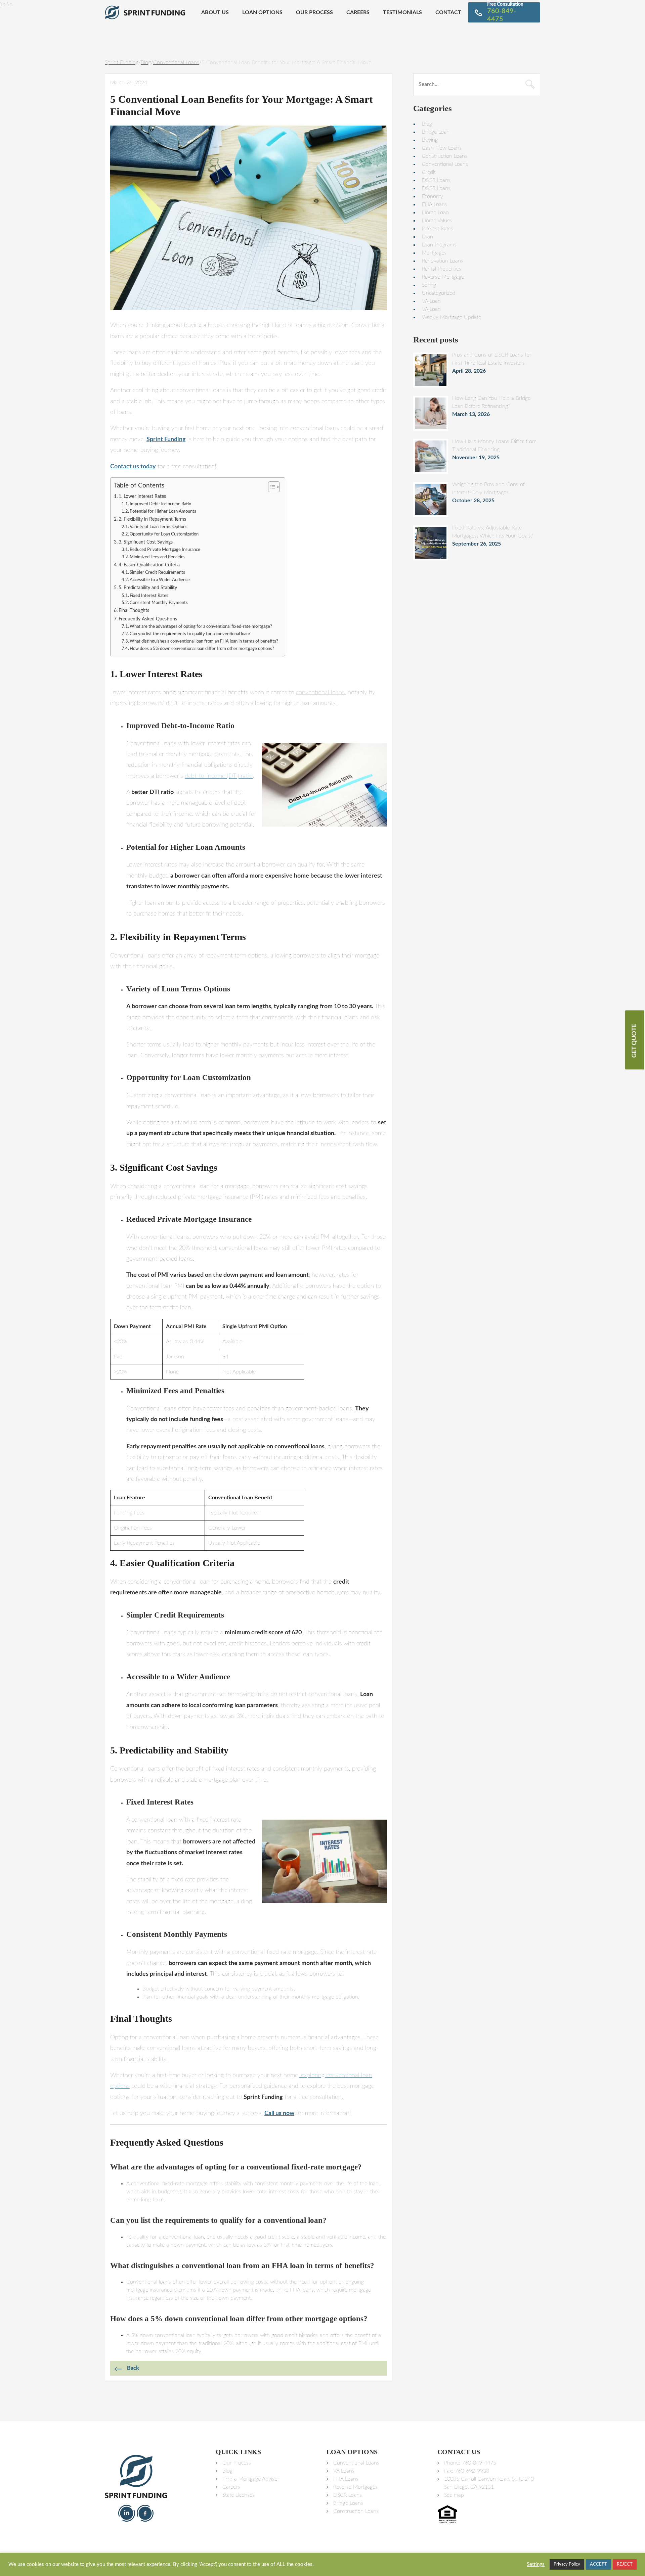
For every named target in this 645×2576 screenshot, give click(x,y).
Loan (427, 237)
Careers (358, 12)
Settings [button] (536, 2564)
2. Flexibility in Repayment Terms (152, 519)
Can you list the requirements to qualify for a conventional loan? (190, 634)
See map (454, 2495)
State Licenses (239, 2495)
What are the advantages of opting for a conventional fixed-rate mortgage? (201, 627)
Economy (433, 196)
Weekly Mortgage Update (451, 317)
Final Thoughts (134, 611)
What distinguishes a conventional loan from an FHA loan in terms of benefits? (204, 641)
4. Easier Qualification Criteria (149, 565)
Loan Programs (439, 245)
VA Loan (431, 301)
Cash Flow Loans (442, 148)
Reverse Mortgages (355, 2487)
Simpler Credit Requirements (157, 573)
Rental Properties (442, 269)
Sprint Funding (166, 439)
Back (133, 2368)
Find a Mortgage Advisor (251, 2479)
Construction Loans (445, 156)
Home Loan (435, 213)
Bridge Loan (436, 132)
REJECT (625, 2564)
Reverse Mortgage (443, 277)
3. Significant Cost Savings (146, 542)
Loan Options (262, 12)
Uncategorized (439, 293)
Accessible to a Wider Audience (160, 580)
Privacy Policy (567, 2564)
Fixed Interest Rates (149, 596)
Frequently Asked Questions (148, 619)
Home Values (437, 221)
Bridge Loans (348, 2503)
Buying (430, 140)
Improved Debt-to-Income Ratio (160, 504)
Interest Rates (438, 229)
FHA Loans (435, 204)
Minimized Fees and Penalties (158, 557)
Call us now (279, 2113)
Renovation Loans (443, 261)
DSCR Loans (436, 180)
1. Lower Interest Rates (142, 496)
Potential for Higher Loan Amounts (163, 511)
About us (215, 12)
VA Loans (344, 2471)
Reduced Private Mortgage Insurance (165, 550)
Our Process (314, 12)
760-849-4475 (479, 2463)
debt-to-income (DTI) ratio (219, 776)
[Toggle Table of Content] (271, 487)
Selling (429, 285)
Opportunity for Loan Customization (164, 534)
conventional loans (320, 693)
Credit (429, 172)
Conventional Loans (445, 164)
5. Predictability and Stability (148, 588)
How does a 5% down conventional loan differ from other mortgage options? (202, 649)
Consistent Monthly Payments (159, 603)
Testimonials (402, 12)
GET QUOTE (635, 1041)
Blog (427, 124)
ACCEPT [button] (598, 2564)
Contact (448, 12)
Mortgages (434, 253)
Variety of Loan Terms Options (159, 527)
